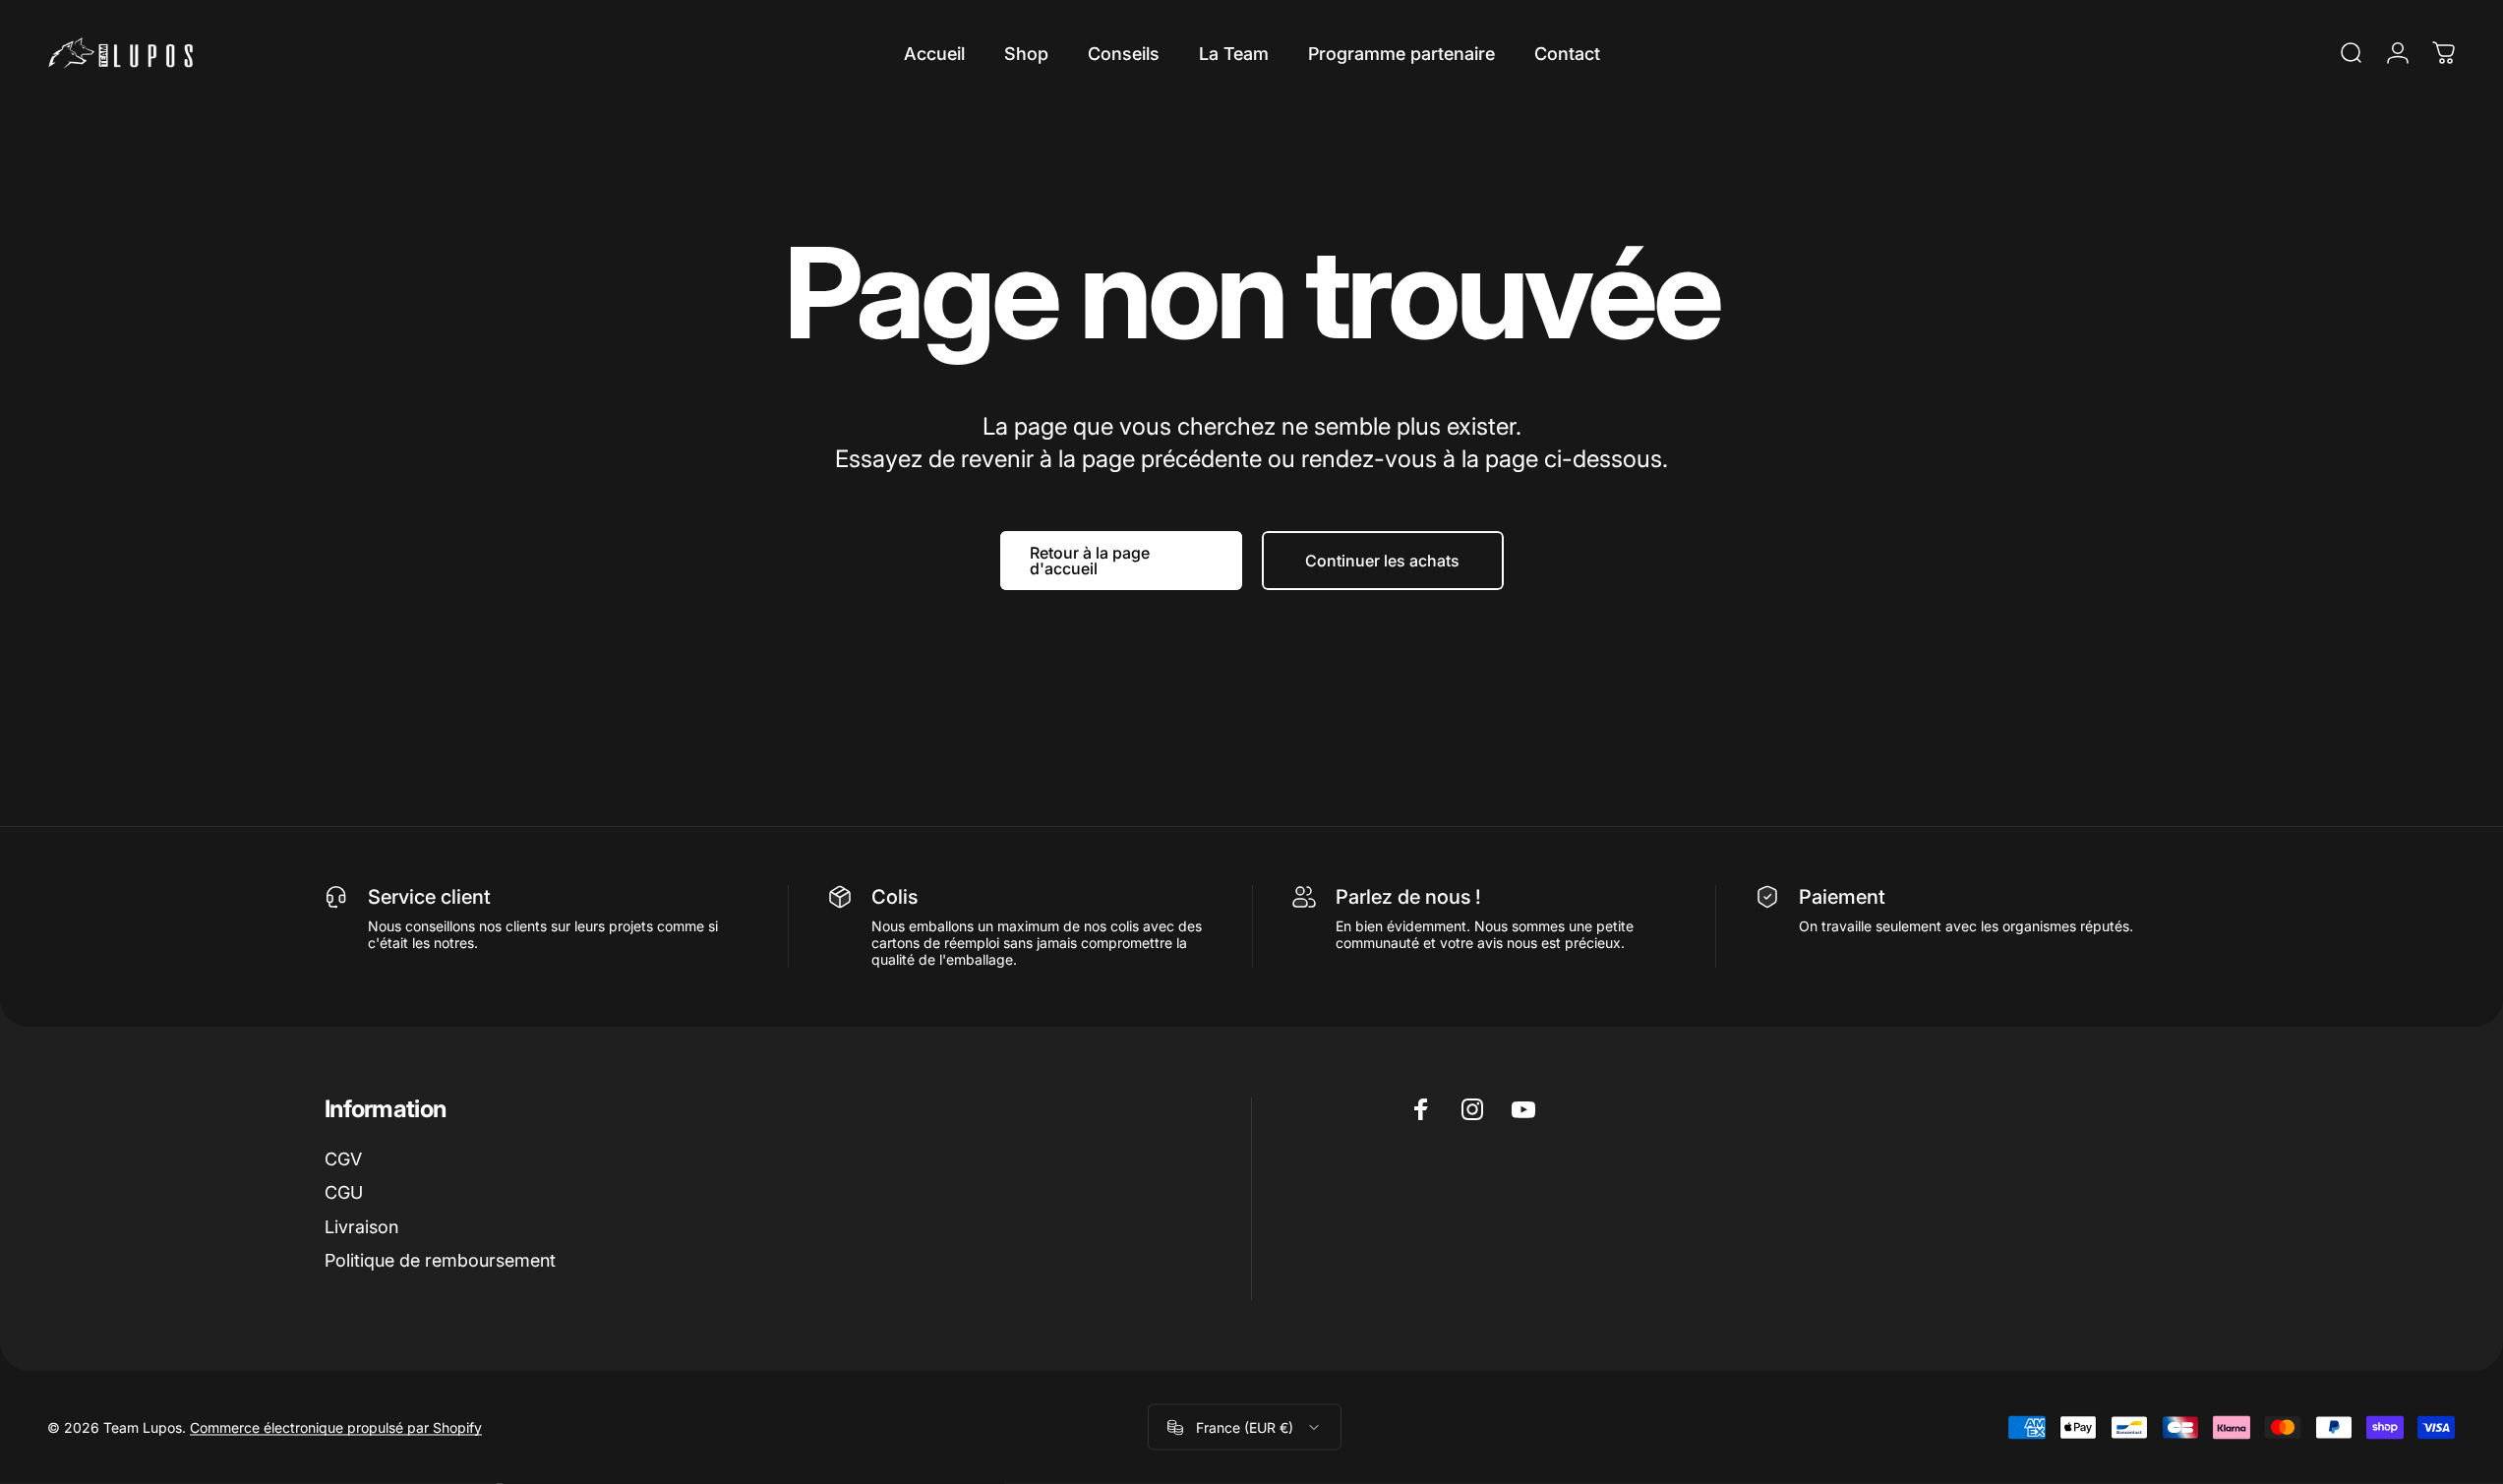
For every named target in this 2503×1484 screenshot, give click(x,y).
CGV (343, 1159)
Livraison (361, 1227)
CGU (344, 1192)
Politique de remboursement (440, 1260)
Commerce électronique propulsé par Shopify (336, 1427)
